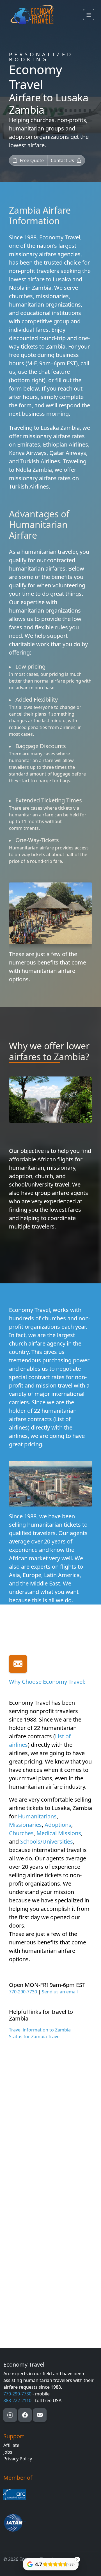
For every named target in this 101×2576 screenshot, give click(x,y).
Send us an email (60, 1992)
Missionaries (25, 1825)
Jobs (8, 2452)
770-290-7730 (23, 1992)
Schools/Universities (47, 1841)
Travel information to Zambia (40, 2030)
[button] (28, 160)
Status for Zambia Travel (35, 2036)
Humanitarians (37, 1816)
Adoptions (58, 1825)
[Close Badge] (77, 2559)
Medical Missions (59, 1833)
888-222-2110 (17, 2400)
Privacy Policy (18, 2459)
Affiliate (11, 2445)
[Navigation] (89, 15)
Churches (21, 1833)
